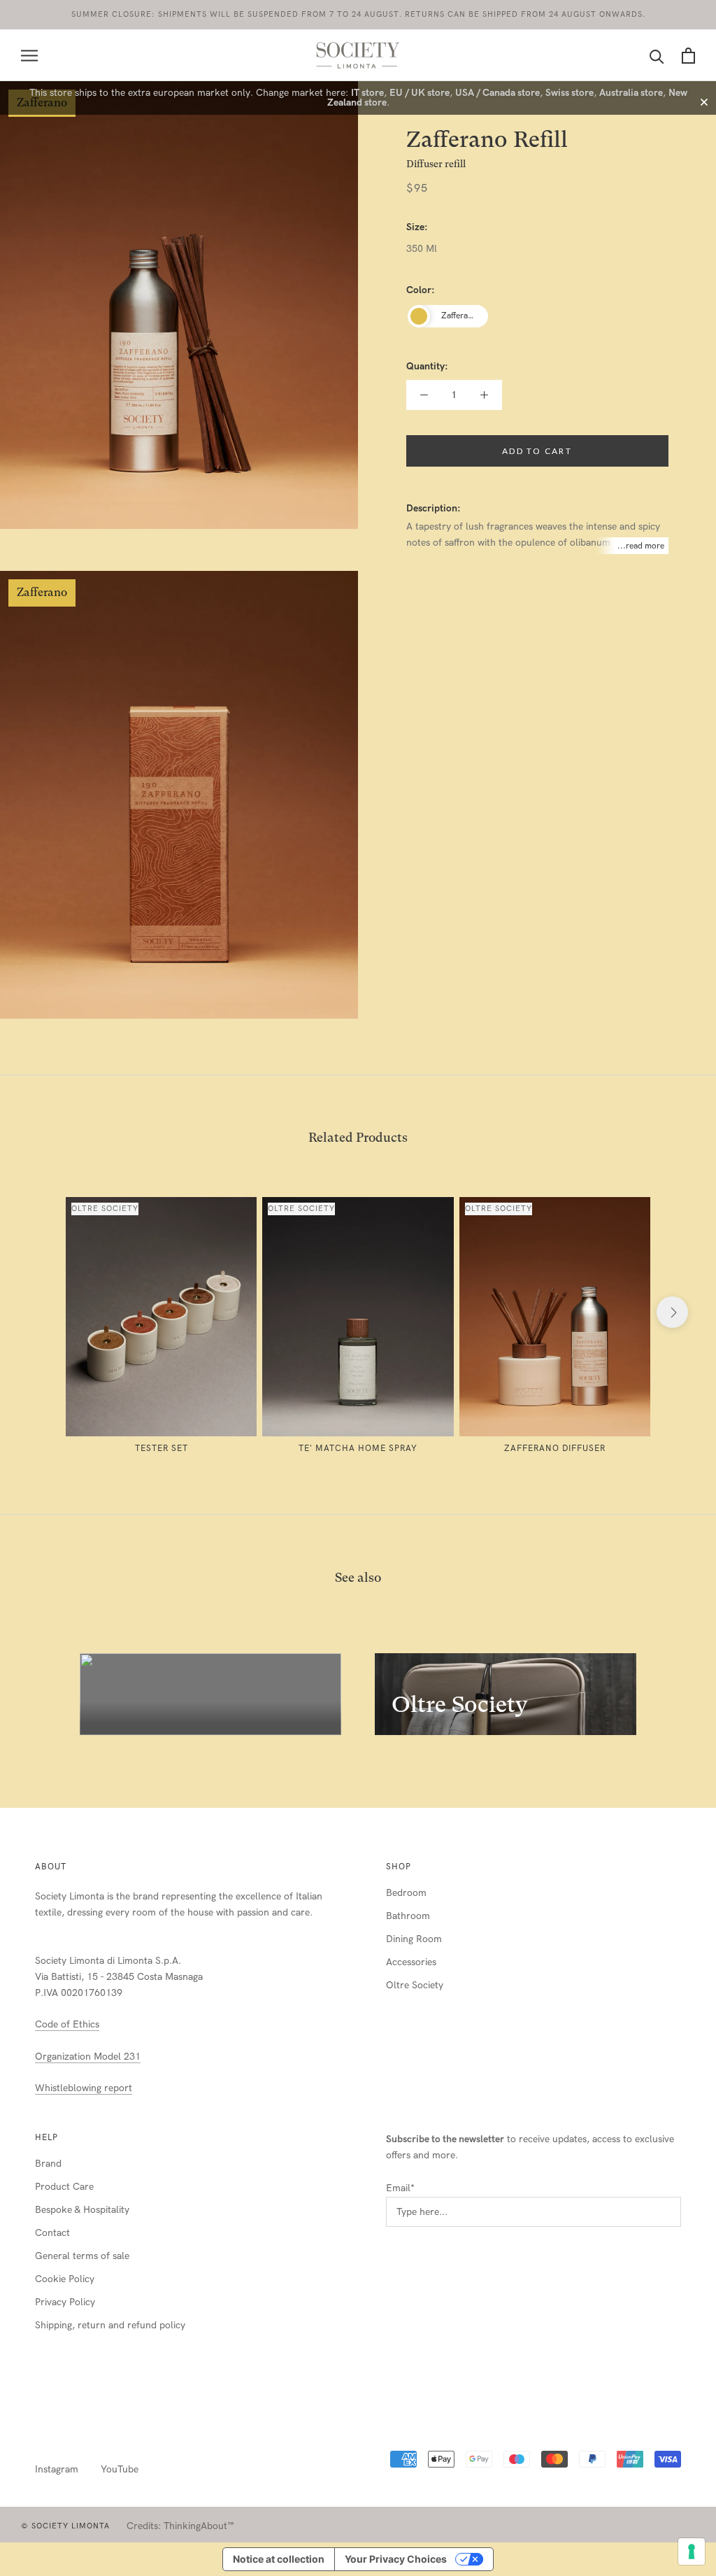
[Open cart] (688, 56)
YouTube (120, 2469)
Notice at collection (279, 2559)
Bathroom (408, 1916)
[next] (672, 1312)
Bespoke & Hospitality (82, 2210)
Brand (48, 2164)
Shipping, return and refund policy (110, 2325)
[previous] (44, 1312)
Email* (400, 2188)
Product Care (64, 2187)
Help (46, 2137)
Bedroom (406, 1893)
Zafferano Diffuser (555, 1448)
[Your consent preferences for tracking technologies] (692, 2552)
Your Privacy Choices (396, 2559)
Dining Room (414, 1939)
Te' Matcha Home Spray (358, 1448)
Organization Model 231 (88, 2057)
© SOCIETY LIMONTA (65, 2526)
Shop (399, 1867)
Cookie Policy (65, 2279)
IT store (367, 93)
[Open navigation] (29, 56)
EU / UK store (420, 93)
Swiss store (570, 93)
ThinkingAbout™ (199, 2526)
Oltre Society (415, 1985)
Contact (52, 2233)
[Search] (657, 56)
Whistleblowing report (84, 2088)
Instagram (57, 2469)
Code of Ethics (67, 2024)
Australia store (631, 93)
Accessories (411, 1962)
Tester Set (162, 1448)
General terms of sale (82, 2256)
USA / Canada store (497, 93)
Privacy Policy (65, 2302)
